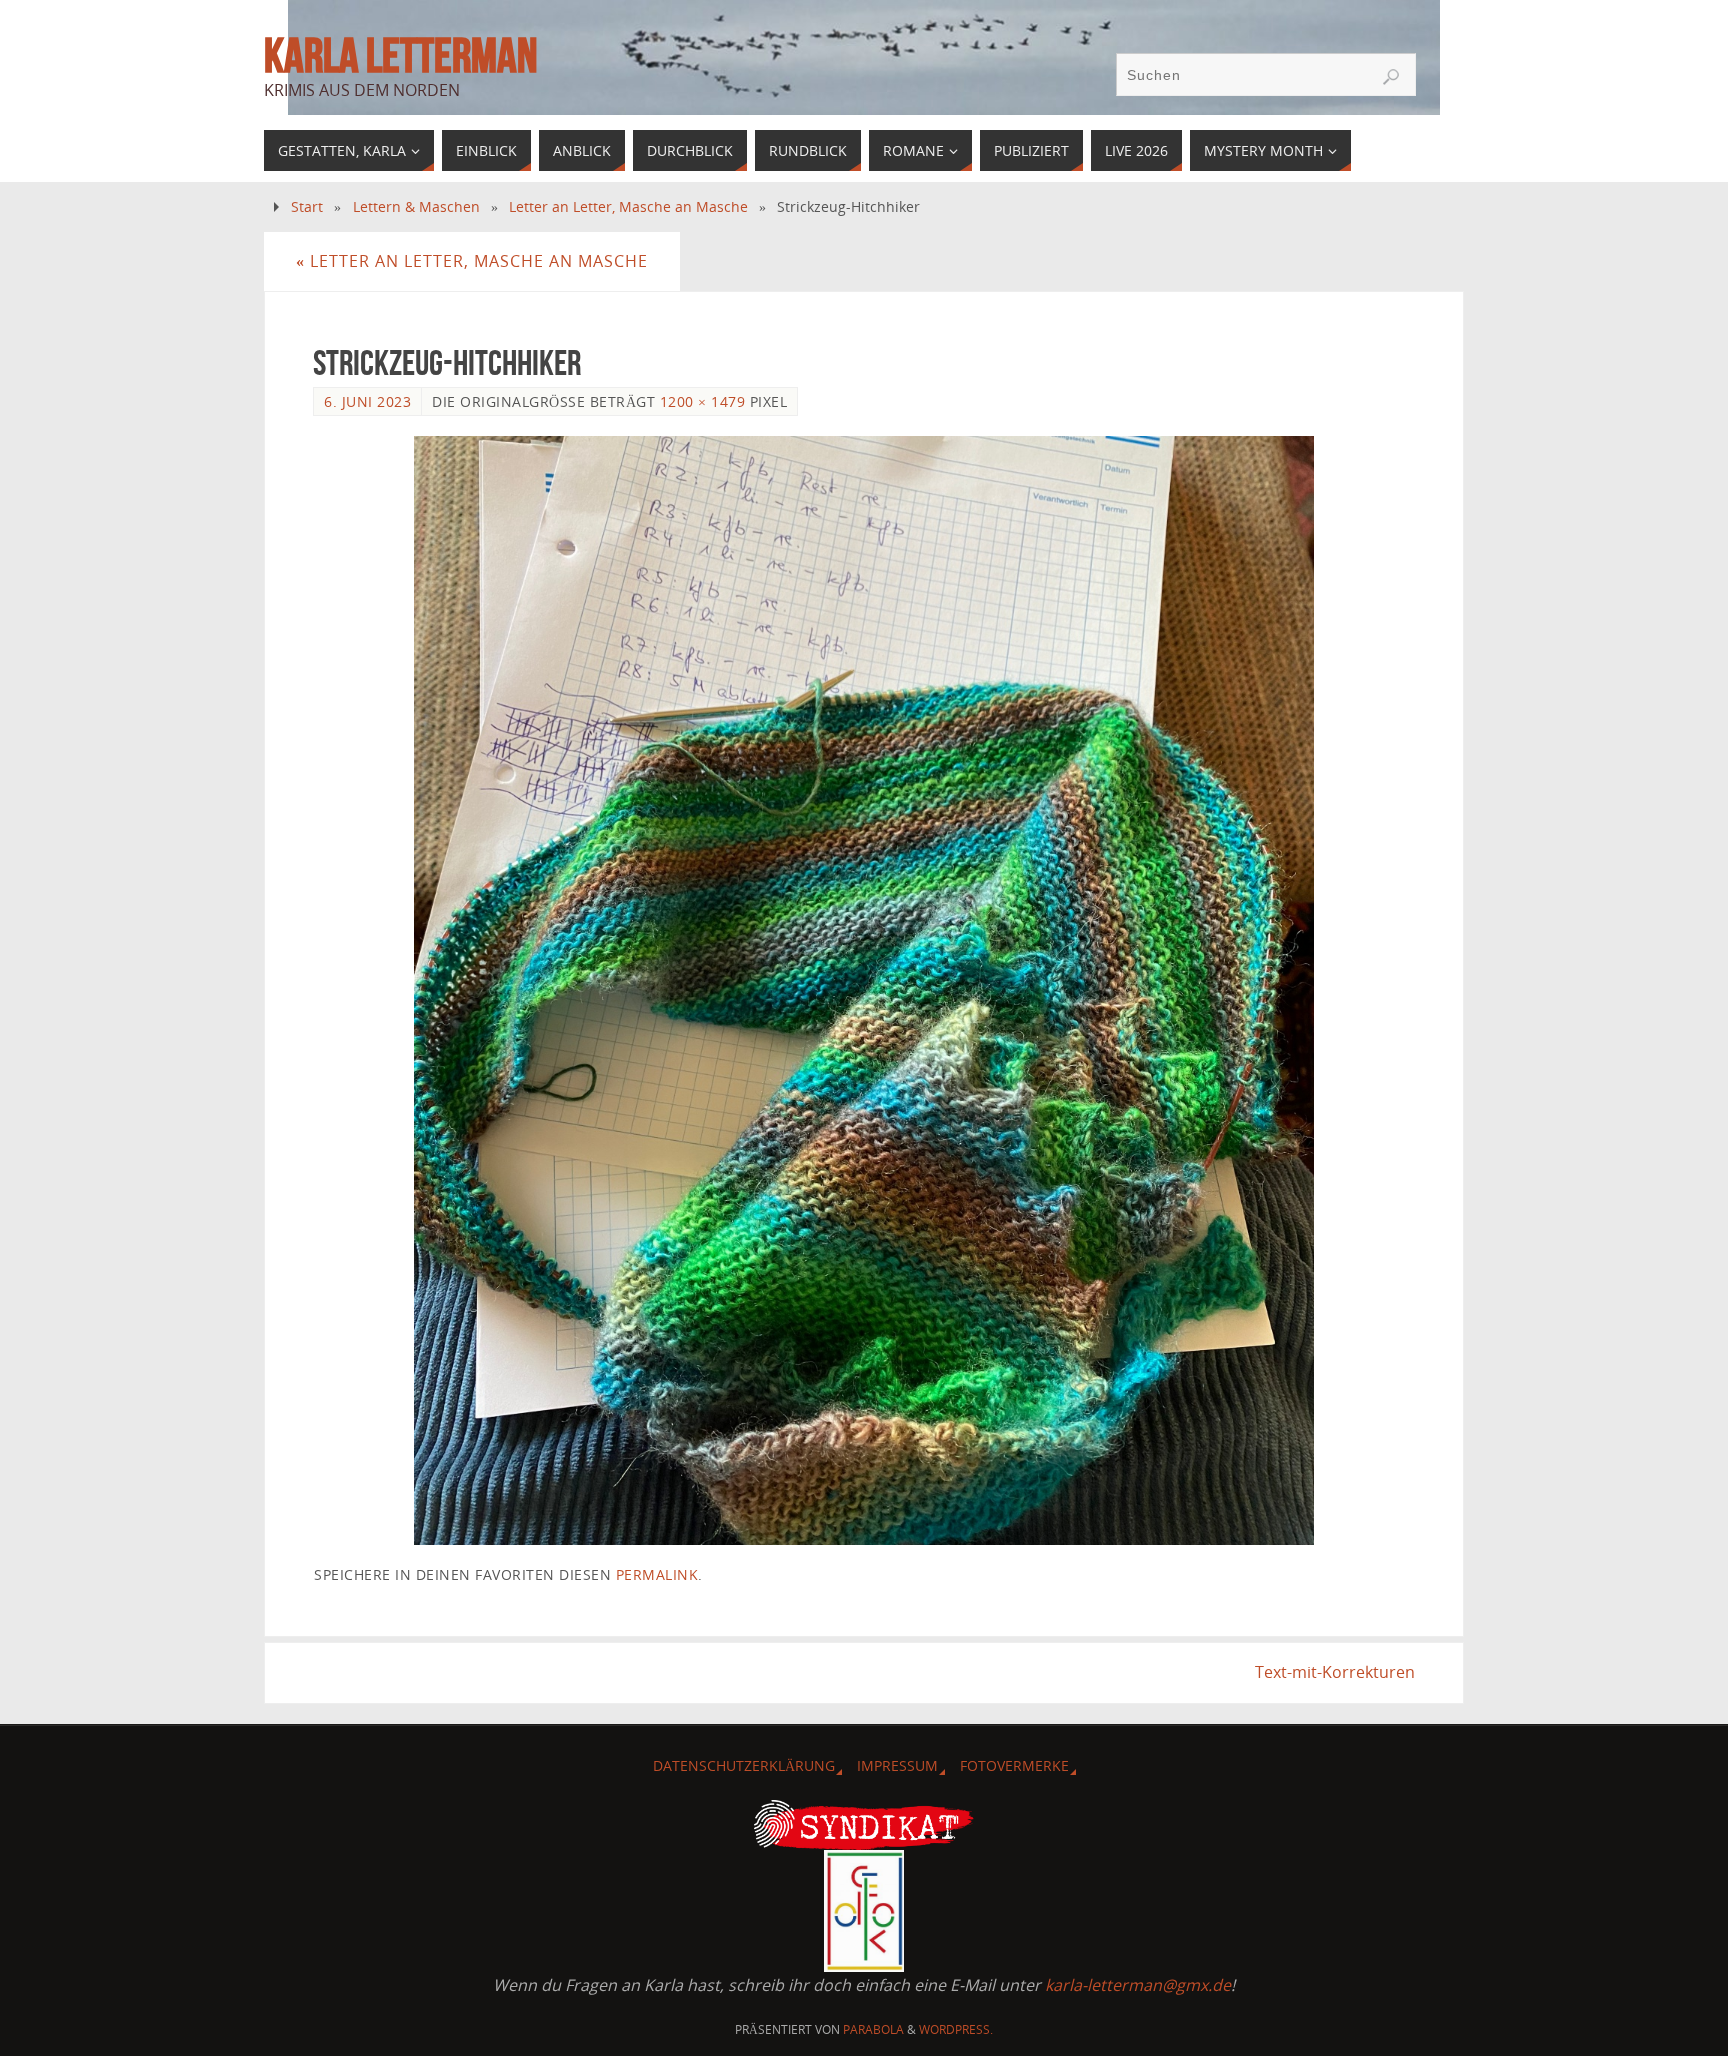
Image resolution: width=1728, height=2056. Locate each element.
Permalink (657, 1574)
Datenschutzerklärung (744, 1765)
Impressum (897, 1765)
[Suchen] (1391, 77)
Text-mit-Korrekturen (1335, 1672)
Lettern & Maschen (416, 206)
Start (307, 206)
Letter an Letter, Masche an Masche (628, 206)
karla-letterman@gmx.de (1138, 1985)
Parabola (873, 2029)
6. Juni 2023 (367, 401)
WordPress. (956, 2029)
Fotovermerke (1014, 1765)
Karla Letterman (400, 56)
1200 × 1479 (703, 401)
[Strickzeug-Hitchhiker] (864, 990)
